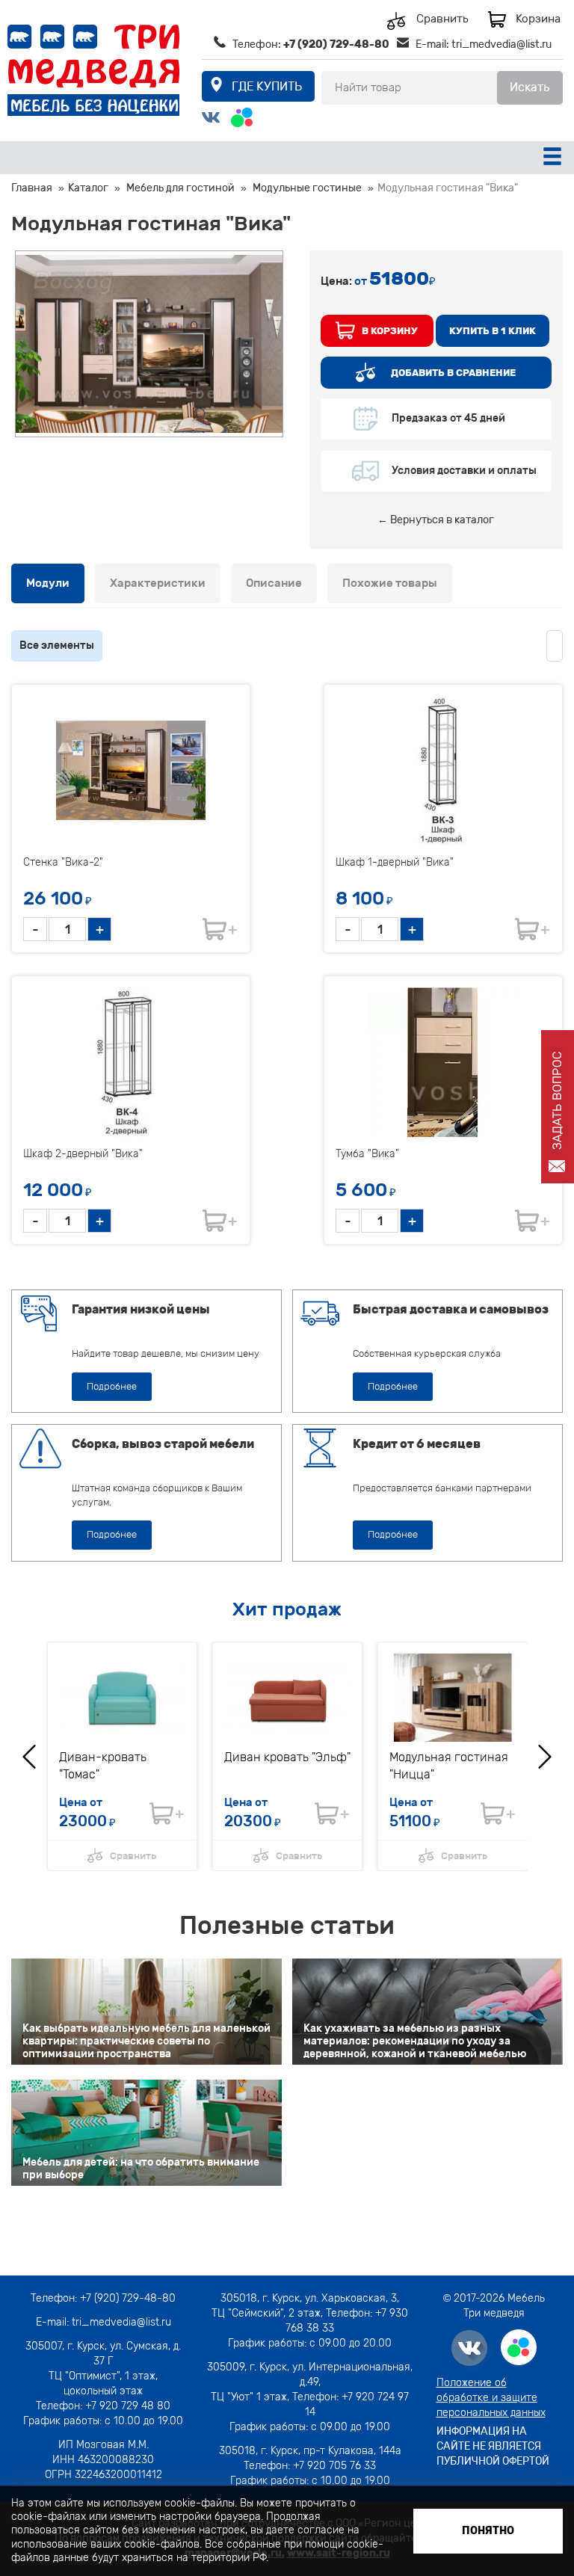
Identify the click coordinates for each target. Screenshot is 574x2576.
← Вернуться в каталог (436, 520)
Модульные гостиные (307, 188)
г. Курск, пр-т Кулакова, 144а (331, 2451)
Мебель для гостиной (180, 188)
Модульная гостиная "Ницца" (449, 1766)
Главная (32, 188)
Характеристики (158, 583)
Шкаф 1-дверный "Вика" (395, 862)
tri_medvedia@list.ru (502, 44)
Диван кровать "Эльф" (287, 1757)
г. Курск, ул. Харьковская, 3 (328, 2298)
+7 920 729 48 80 (128, 2406)
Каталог (88, 188)
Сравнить (442, 19)
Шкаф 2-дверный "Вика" (83, 1154)
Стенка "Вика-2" (63, 862)
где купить (267, 86)
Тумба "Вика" (367, 1154)
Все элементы (57, 645)
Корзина (538, 19)
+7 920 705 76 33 (334, 2466)
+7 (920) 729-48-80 (336, 44)
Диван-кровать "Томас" (103, 1766)
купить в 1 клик (493, 331)
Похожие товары (390, 583)
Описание (274, 583)
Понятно (488, 2531)
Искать (530, 87)
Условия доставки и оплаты (464, 471)
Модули (48, 583)
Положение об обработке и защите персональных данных (491, 2398)
